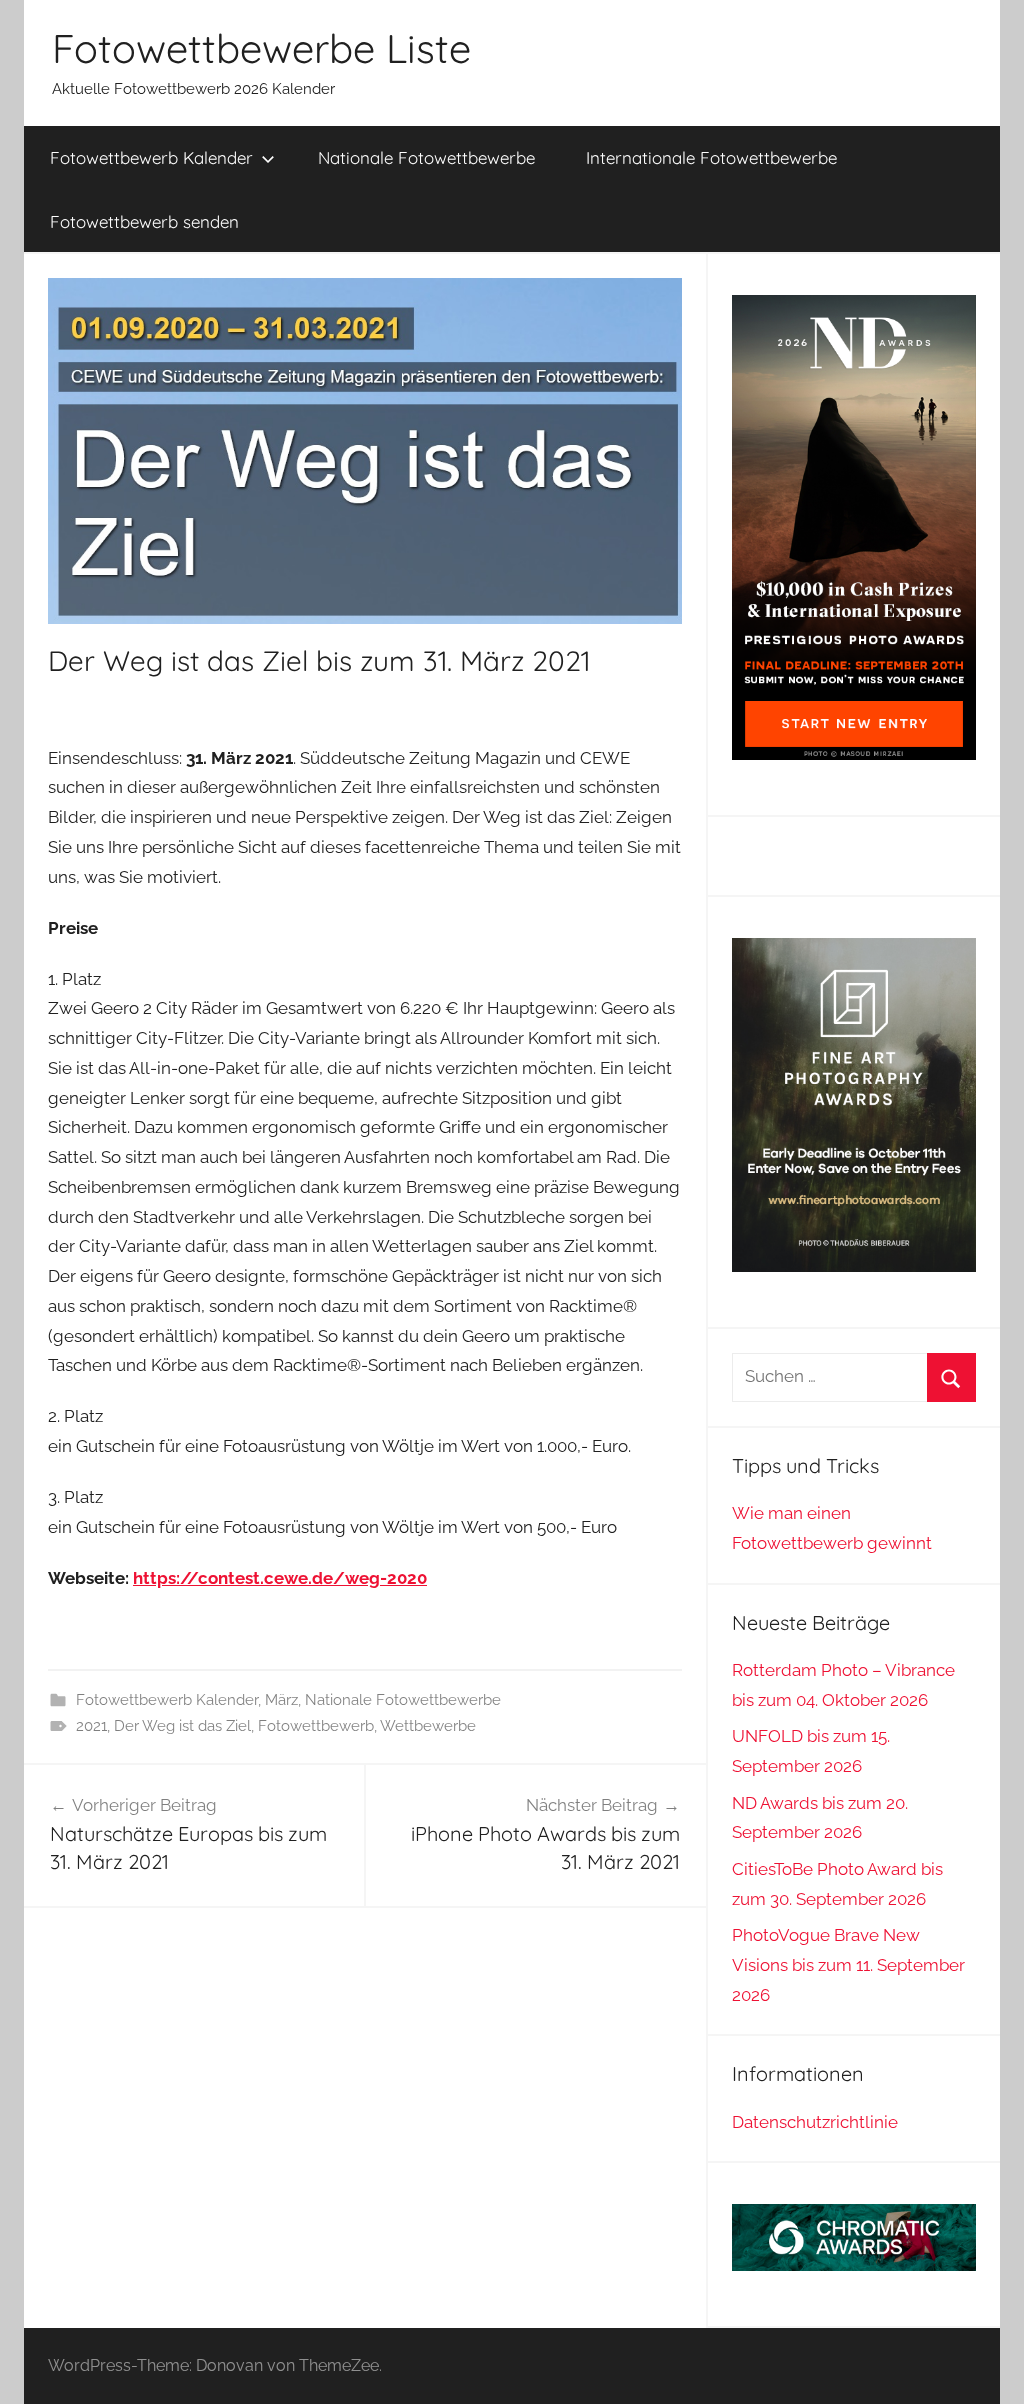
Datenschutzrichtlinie (815, 2122)
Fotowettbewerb (316, 1726)
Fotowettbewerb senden (144, 221)
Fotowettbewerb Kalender (151, 157)
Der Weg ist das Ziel (182, 1726)
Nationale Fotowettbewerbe (426, 157)
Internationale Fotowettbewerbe (711, 157)
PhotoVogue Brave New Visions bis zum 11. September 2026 (848, 1965)
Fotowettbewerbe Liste (261, 48)
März (281, 1700)
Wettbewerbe (428, 1726)
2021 (91, 1726)
